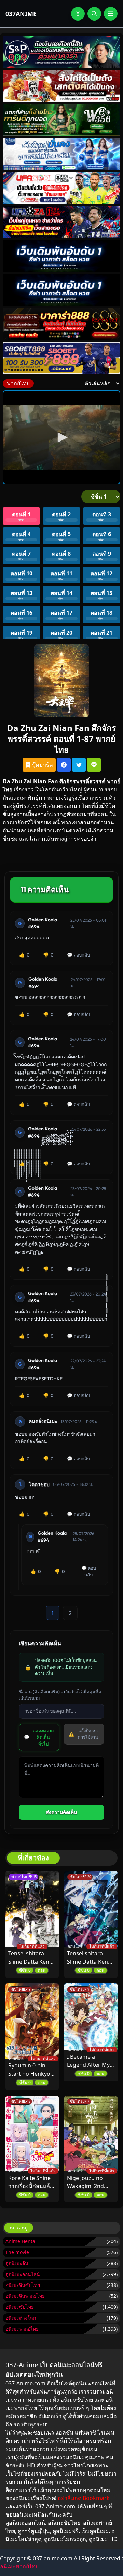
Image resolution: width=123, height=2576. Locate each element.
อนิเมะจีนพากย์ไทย (25, 2296)
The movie (17, 2252)
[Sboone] (61, 256)
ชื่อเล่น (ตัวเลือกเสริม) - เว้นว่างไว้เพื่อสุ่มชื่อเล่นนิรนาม (60, 1695)
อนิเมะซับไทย (20, 2307)
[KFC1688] (61, 86)
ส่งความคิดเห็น (61, 1812)
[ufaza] (61, 222)
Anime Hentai (21, 2241)
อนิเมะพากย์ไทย (22, 2329)
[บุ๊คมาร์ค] (78, 14)
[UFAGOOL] (61, 188)
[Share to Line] (94, 765)
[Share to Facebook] (64, 765)
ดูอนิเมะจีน (17, 2263)
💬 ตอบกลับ (78, 955)
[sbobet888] (61, 358)
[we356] (61, 120)
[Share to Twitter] (79, 765)
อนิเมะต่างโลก (21, 2318)
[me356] (61, 154)
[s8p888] (61, 52)
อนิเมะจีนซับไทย (23, 2285)
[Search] (94, 14)
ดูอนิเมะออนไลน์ (23, 2274)
